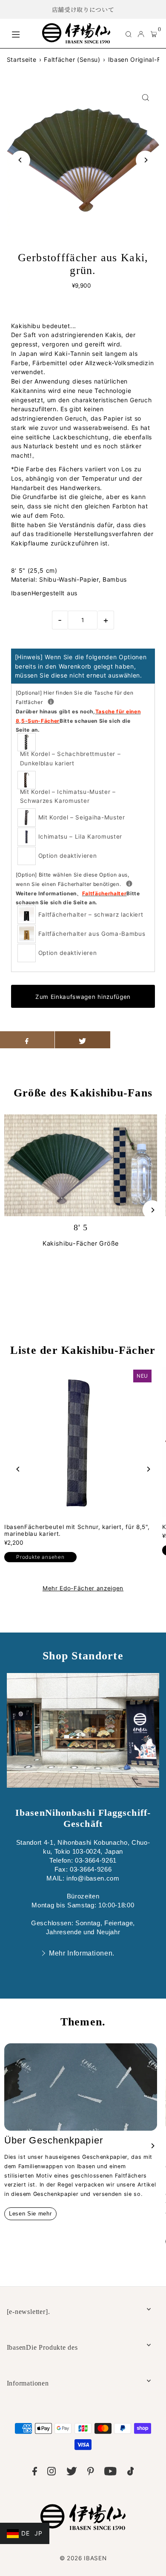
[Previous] (21, 160)
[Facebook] (35, 2473)
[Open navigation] (23, 33)
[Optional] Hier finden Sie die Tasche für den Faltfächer (78, 711)
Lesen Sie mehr (30, 2214)
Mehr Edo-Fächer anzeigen (83, 1589)
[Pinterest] (91, 2473)
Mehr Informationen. (82, 1953)
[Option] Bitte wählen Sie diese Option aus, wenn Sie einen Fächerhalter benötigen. (83, 888)
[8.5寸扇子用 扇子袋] (51, 702)
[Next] (145, 160)
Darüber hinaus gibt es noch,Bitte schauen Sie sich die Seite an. (78, 721)
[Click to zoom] (145, 97)
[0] (154, 34)
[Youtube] (110, 2473)
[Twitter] (72, 2473)
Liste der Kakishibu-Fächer (83, 1350)
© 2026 (83, 2558)
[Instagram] (52, 2473)
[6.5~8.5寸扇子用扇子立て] (129, 884)
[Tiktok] (131, 2473)
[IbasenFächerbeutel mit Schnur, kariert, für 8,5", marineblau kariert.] (79, 1442)
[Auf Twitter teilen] (83, 1040)
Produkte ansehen (40, 1557)
